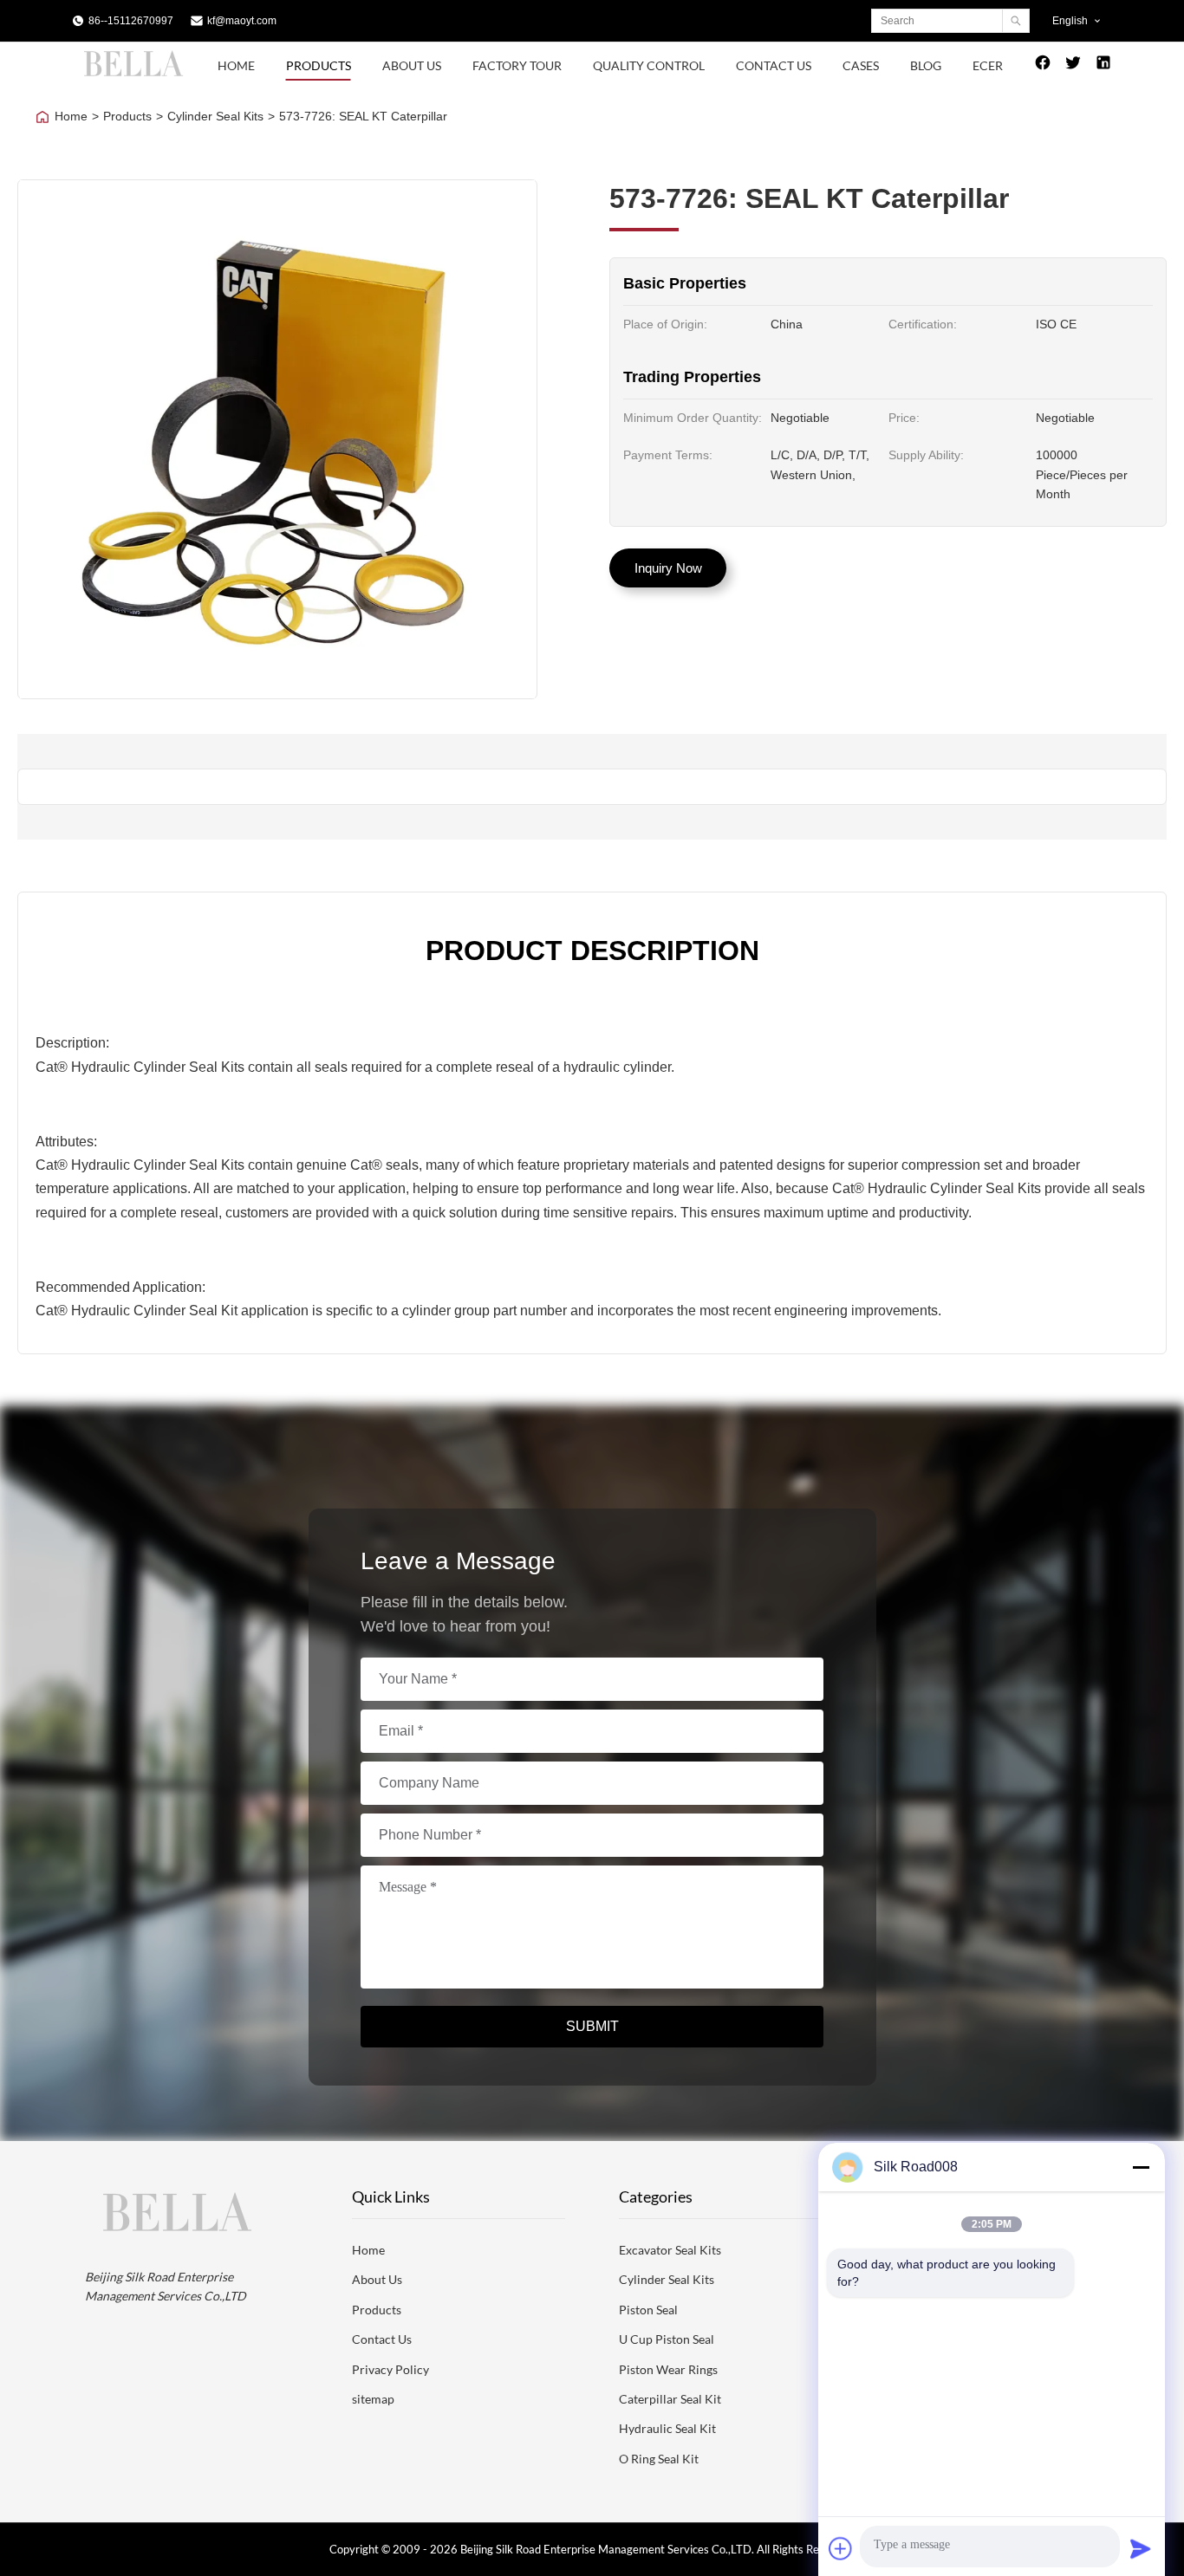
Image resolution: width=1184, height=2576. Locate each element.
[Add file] (841, 2548)
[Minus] (1141, 2167)
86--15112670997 (131, 21)
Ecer (988, 65)
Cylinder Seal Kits (215, 116)
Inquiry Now (668, 568)
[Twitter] (1073, 66)
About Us (412, 65)
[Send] (1141, 2548)
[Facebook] (1043, 66)
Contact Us (774, 65)
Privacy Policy (390, 2369)
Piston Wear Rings (668, 2369)
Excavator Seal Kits (670, 2250)
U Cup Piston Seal (667, 2339)
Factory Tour (517, 65)
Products (319, 65)
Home (236, 65)
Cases (861, 65)
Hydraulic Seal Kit (667, 2428)
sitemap (373, 2399)
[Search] (1015, 21)
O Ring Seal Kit (659, 2459)
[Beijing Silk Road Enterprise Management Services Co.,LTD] (136, 75)
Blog (926, 65)
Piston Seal (648, 2310)
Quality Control (649, 65)
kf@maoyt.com (242, 21)
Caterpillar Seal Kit (670, 2399)
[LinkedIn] (1103, 66)
